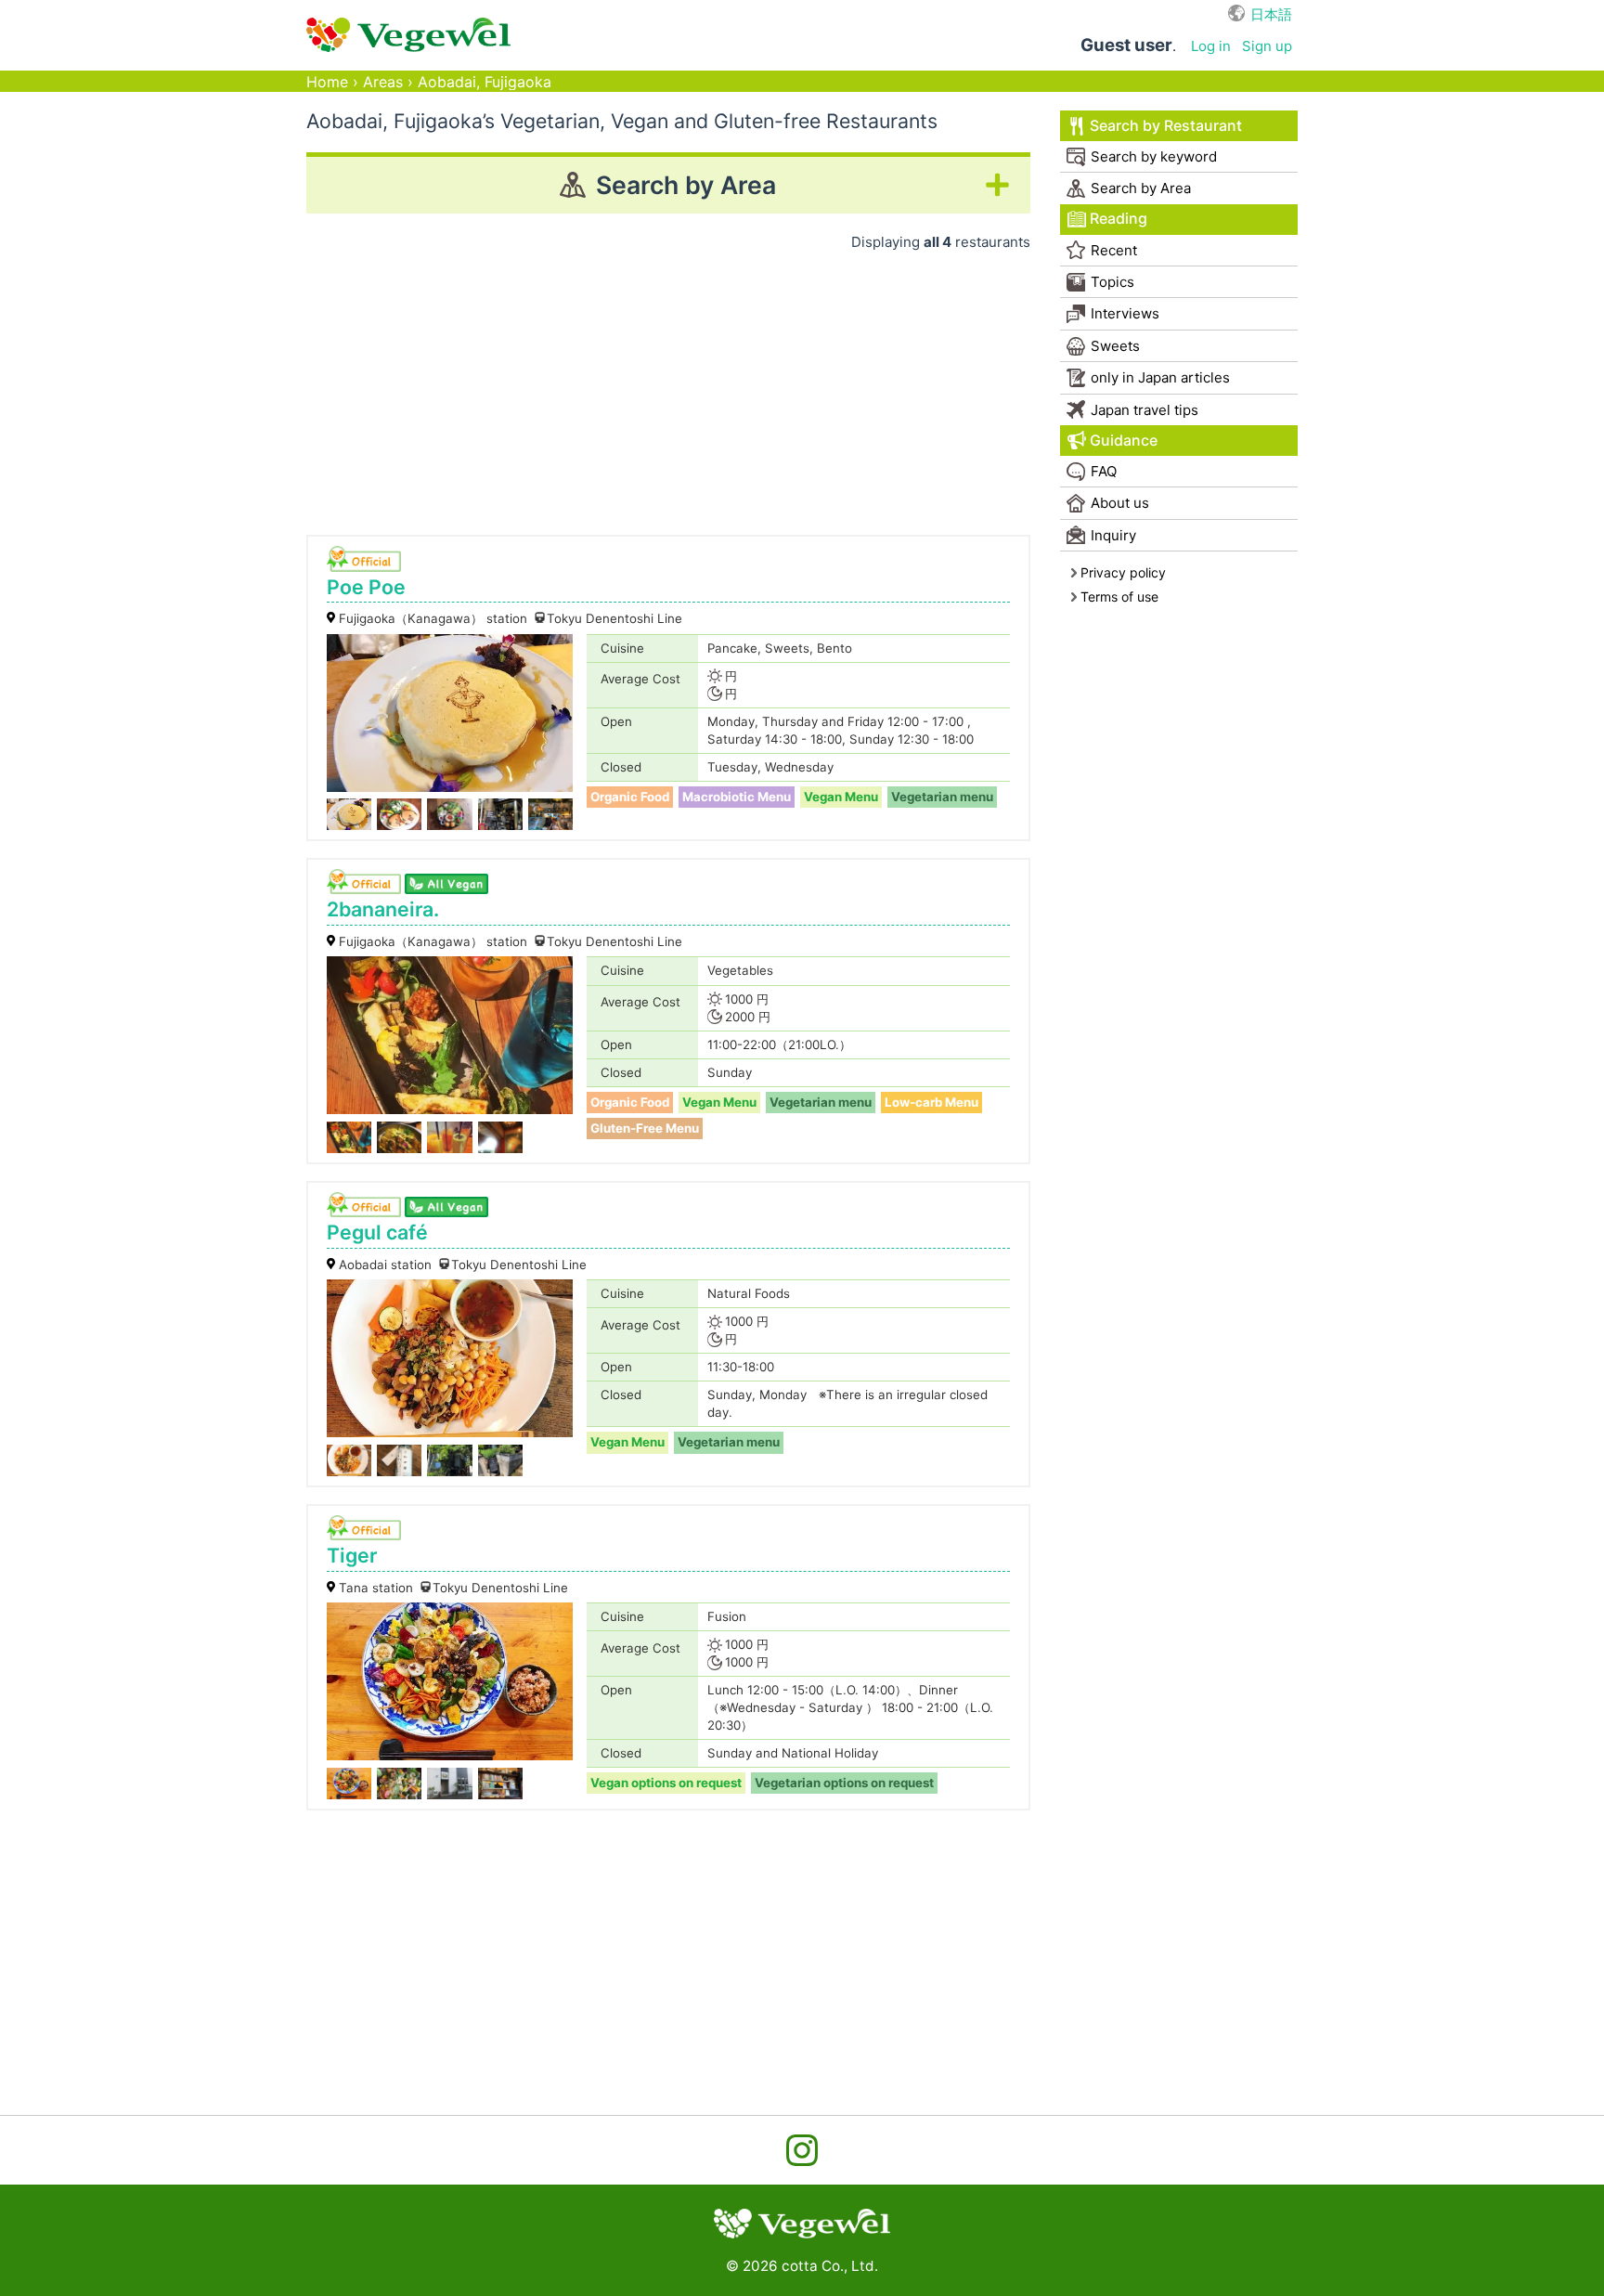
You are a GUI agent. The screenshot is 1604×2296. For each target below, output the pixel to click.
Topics (1112, 282)
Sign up (1267, 46)
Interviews (1125, 313)
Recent (1114, 250)
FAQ (1104, 471)
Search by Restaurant (1166, 126)
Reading (1119, 219)
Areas (383, 82)
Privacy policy (1123, 572)
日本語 (1271, 14)
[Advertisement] (668, 386)
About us (1120, 503)
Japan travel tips (1145, 410)
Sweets (1115, 346)
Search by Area (1141, 188)
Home (327, 82)
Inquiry (1113, 535)
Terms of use (1119, 597)
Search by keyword (1154, 156)
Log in (1211, 46)
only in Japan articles (1160, 377)
